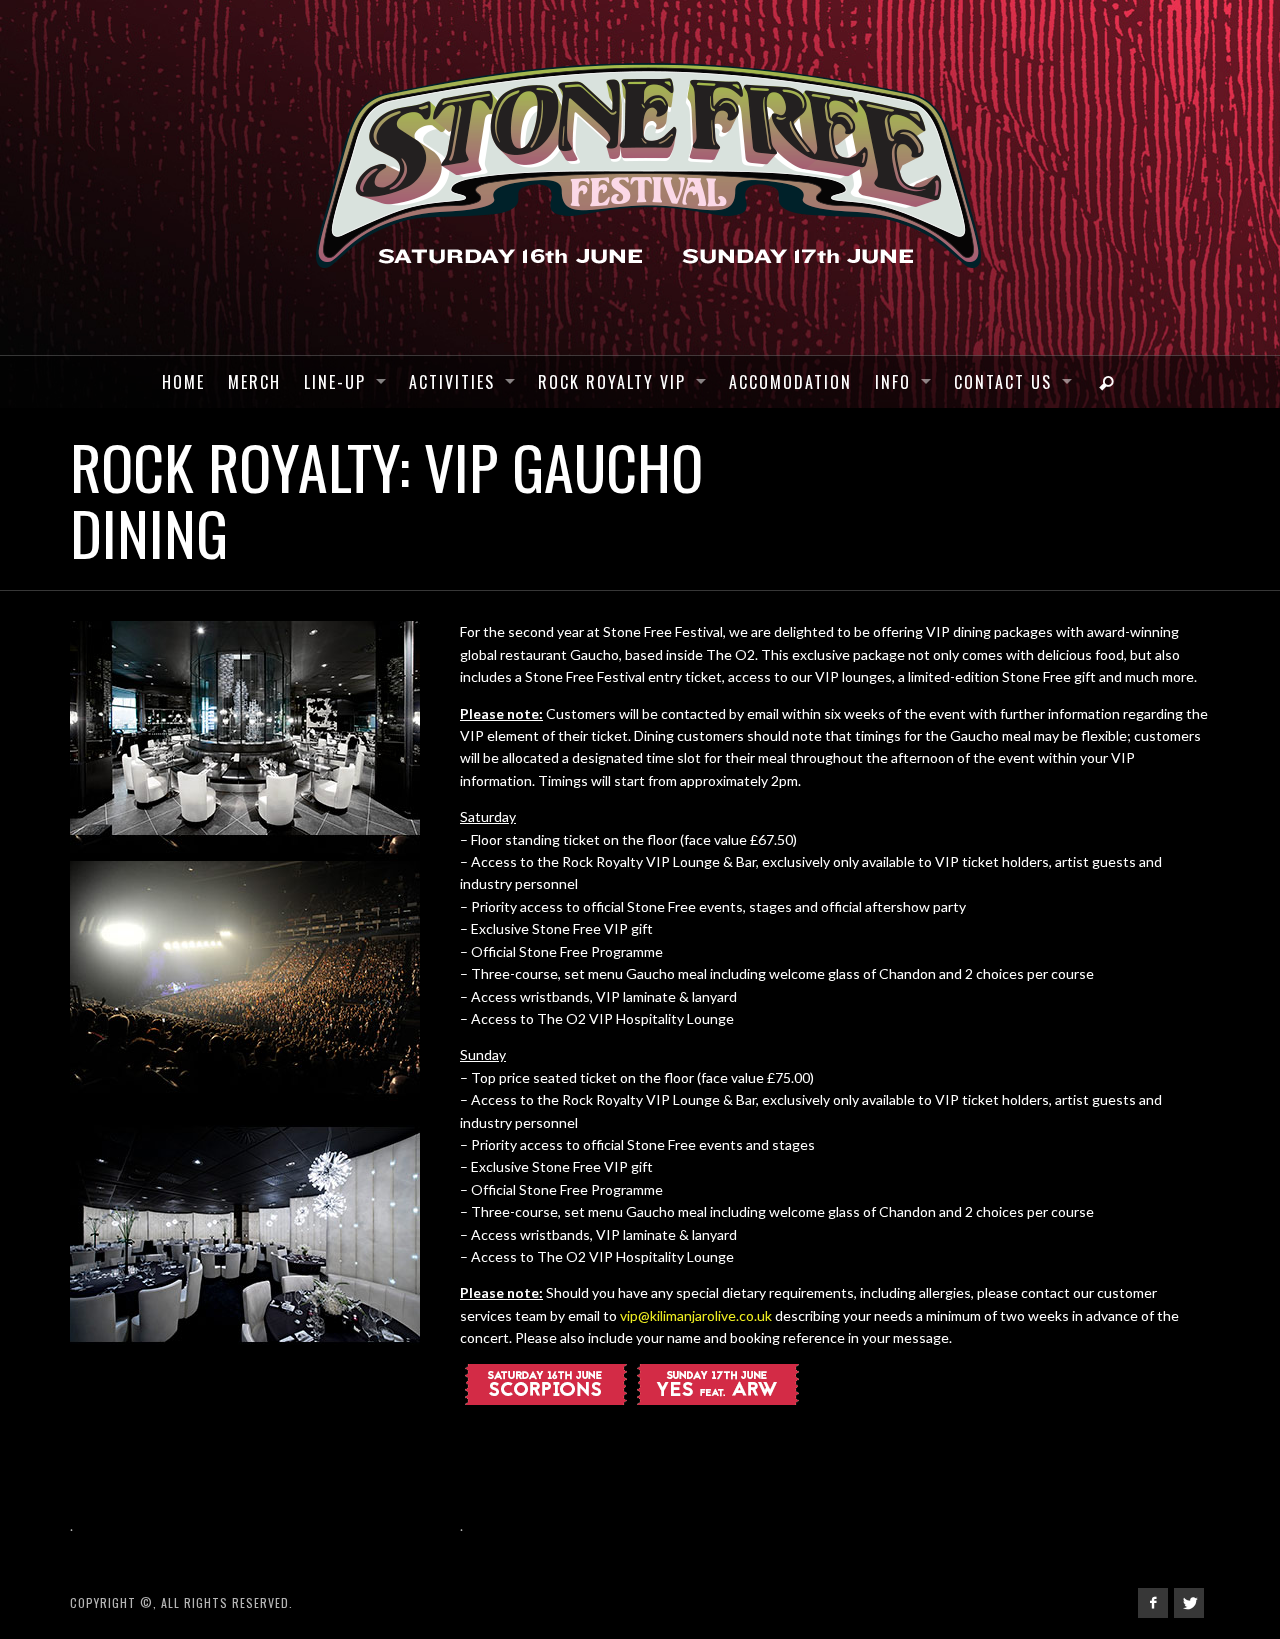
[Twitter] (1189, 1603)
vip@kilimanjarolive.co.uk (696, 1315)
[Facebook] (1153, 1603)
